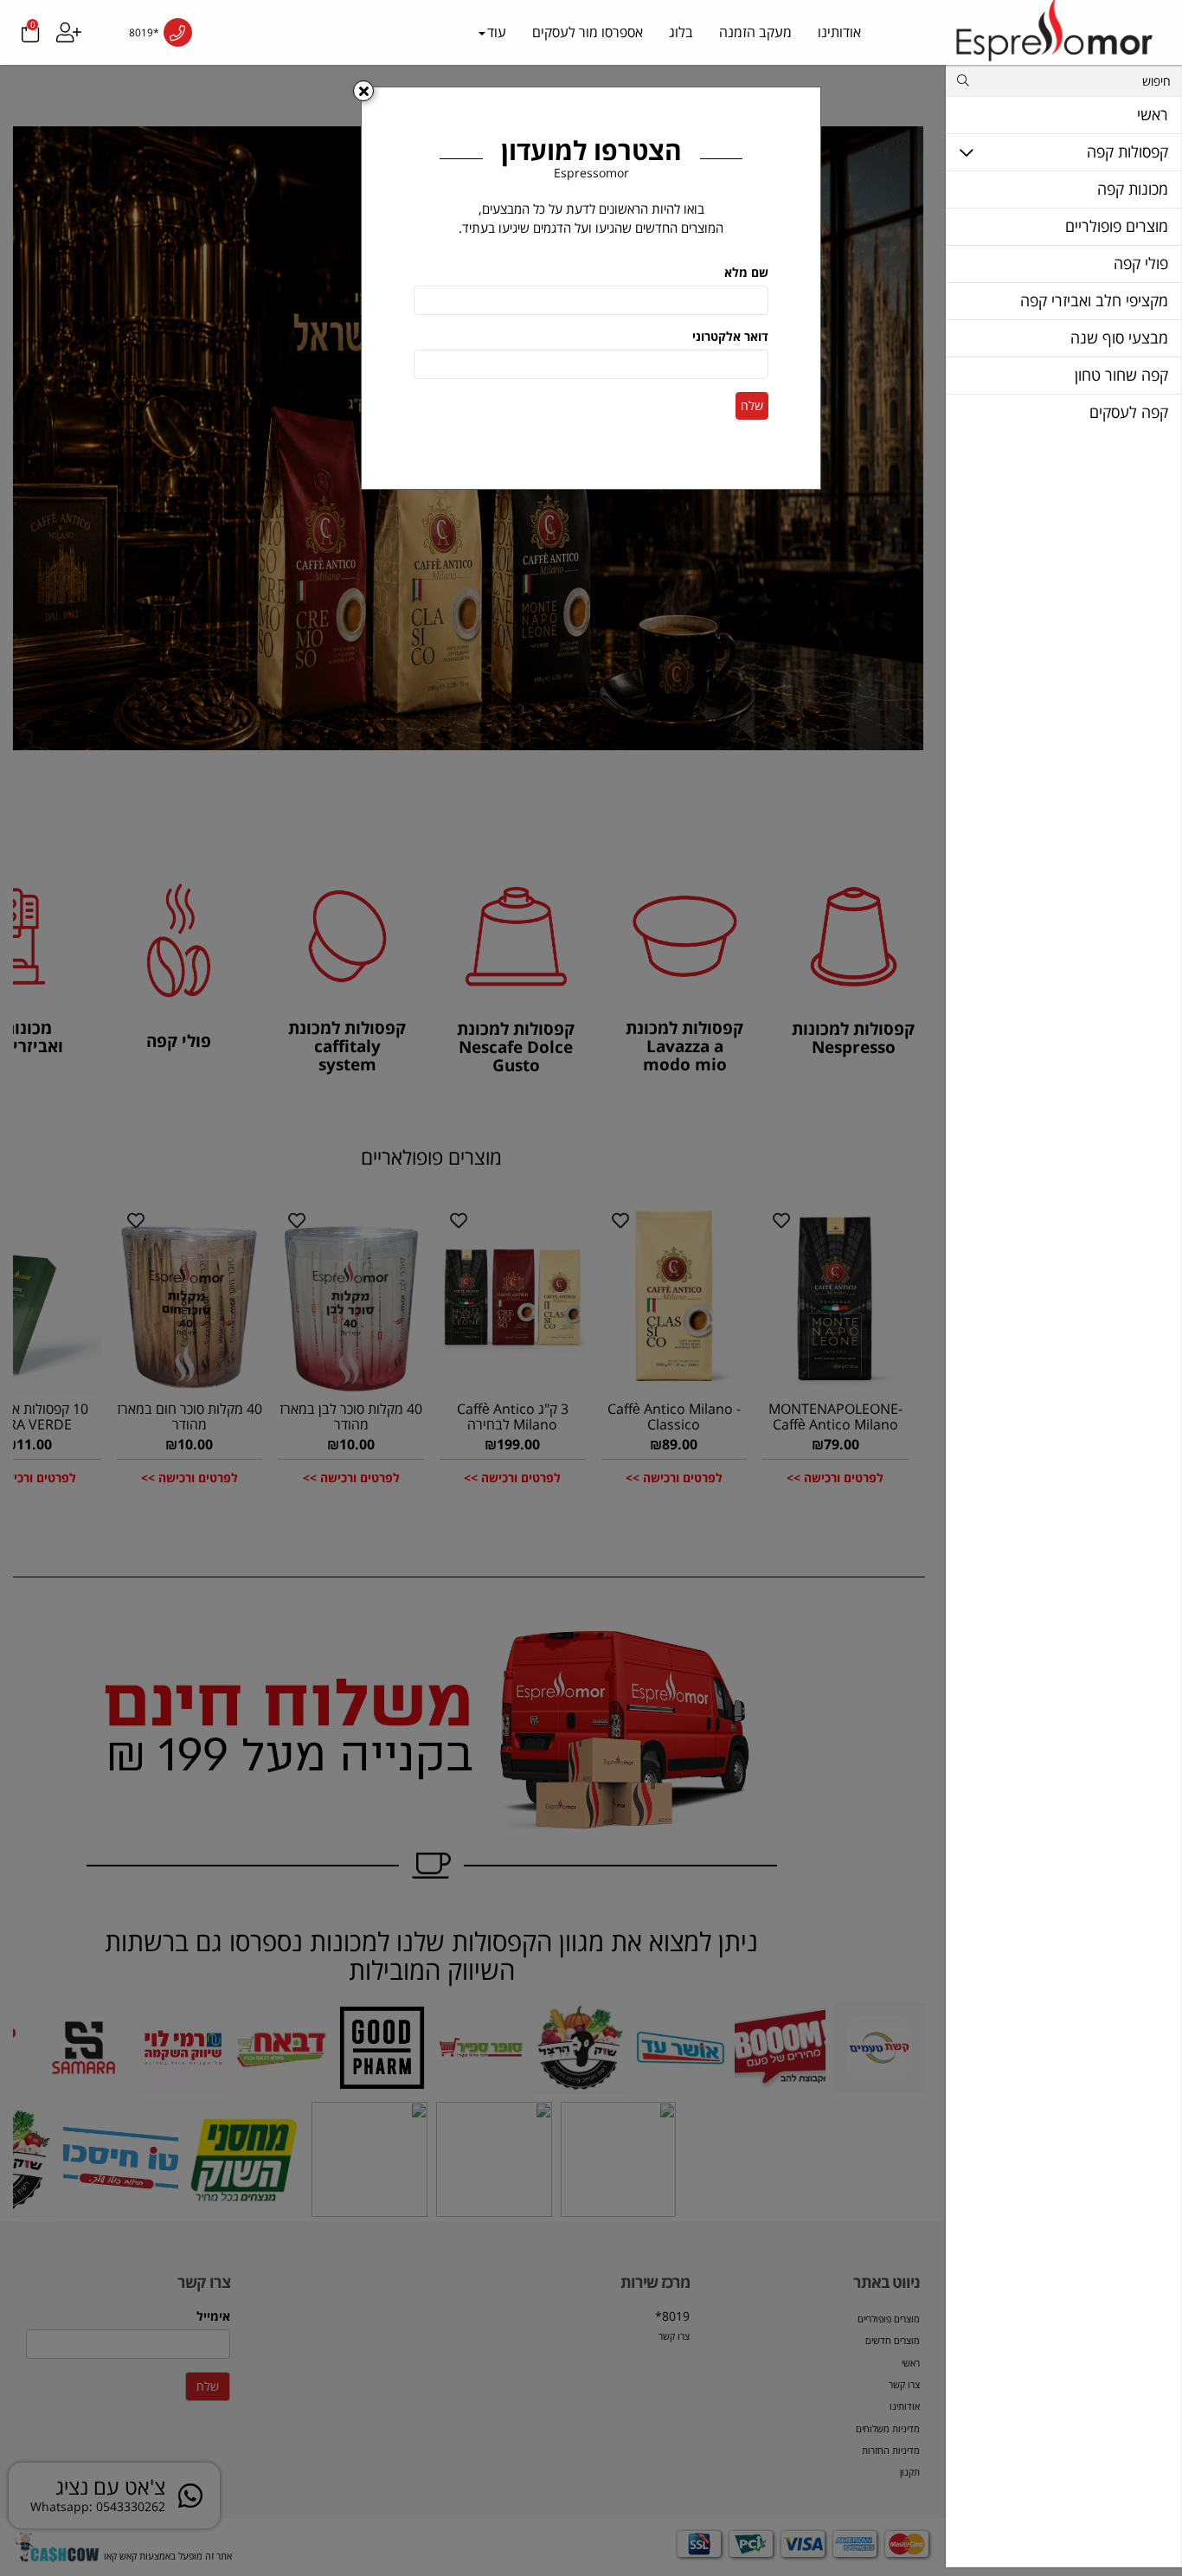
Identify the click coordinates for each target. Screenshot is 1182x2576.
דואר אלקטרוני (730, 336)
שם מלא (746, 272)
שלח (752, 405)
